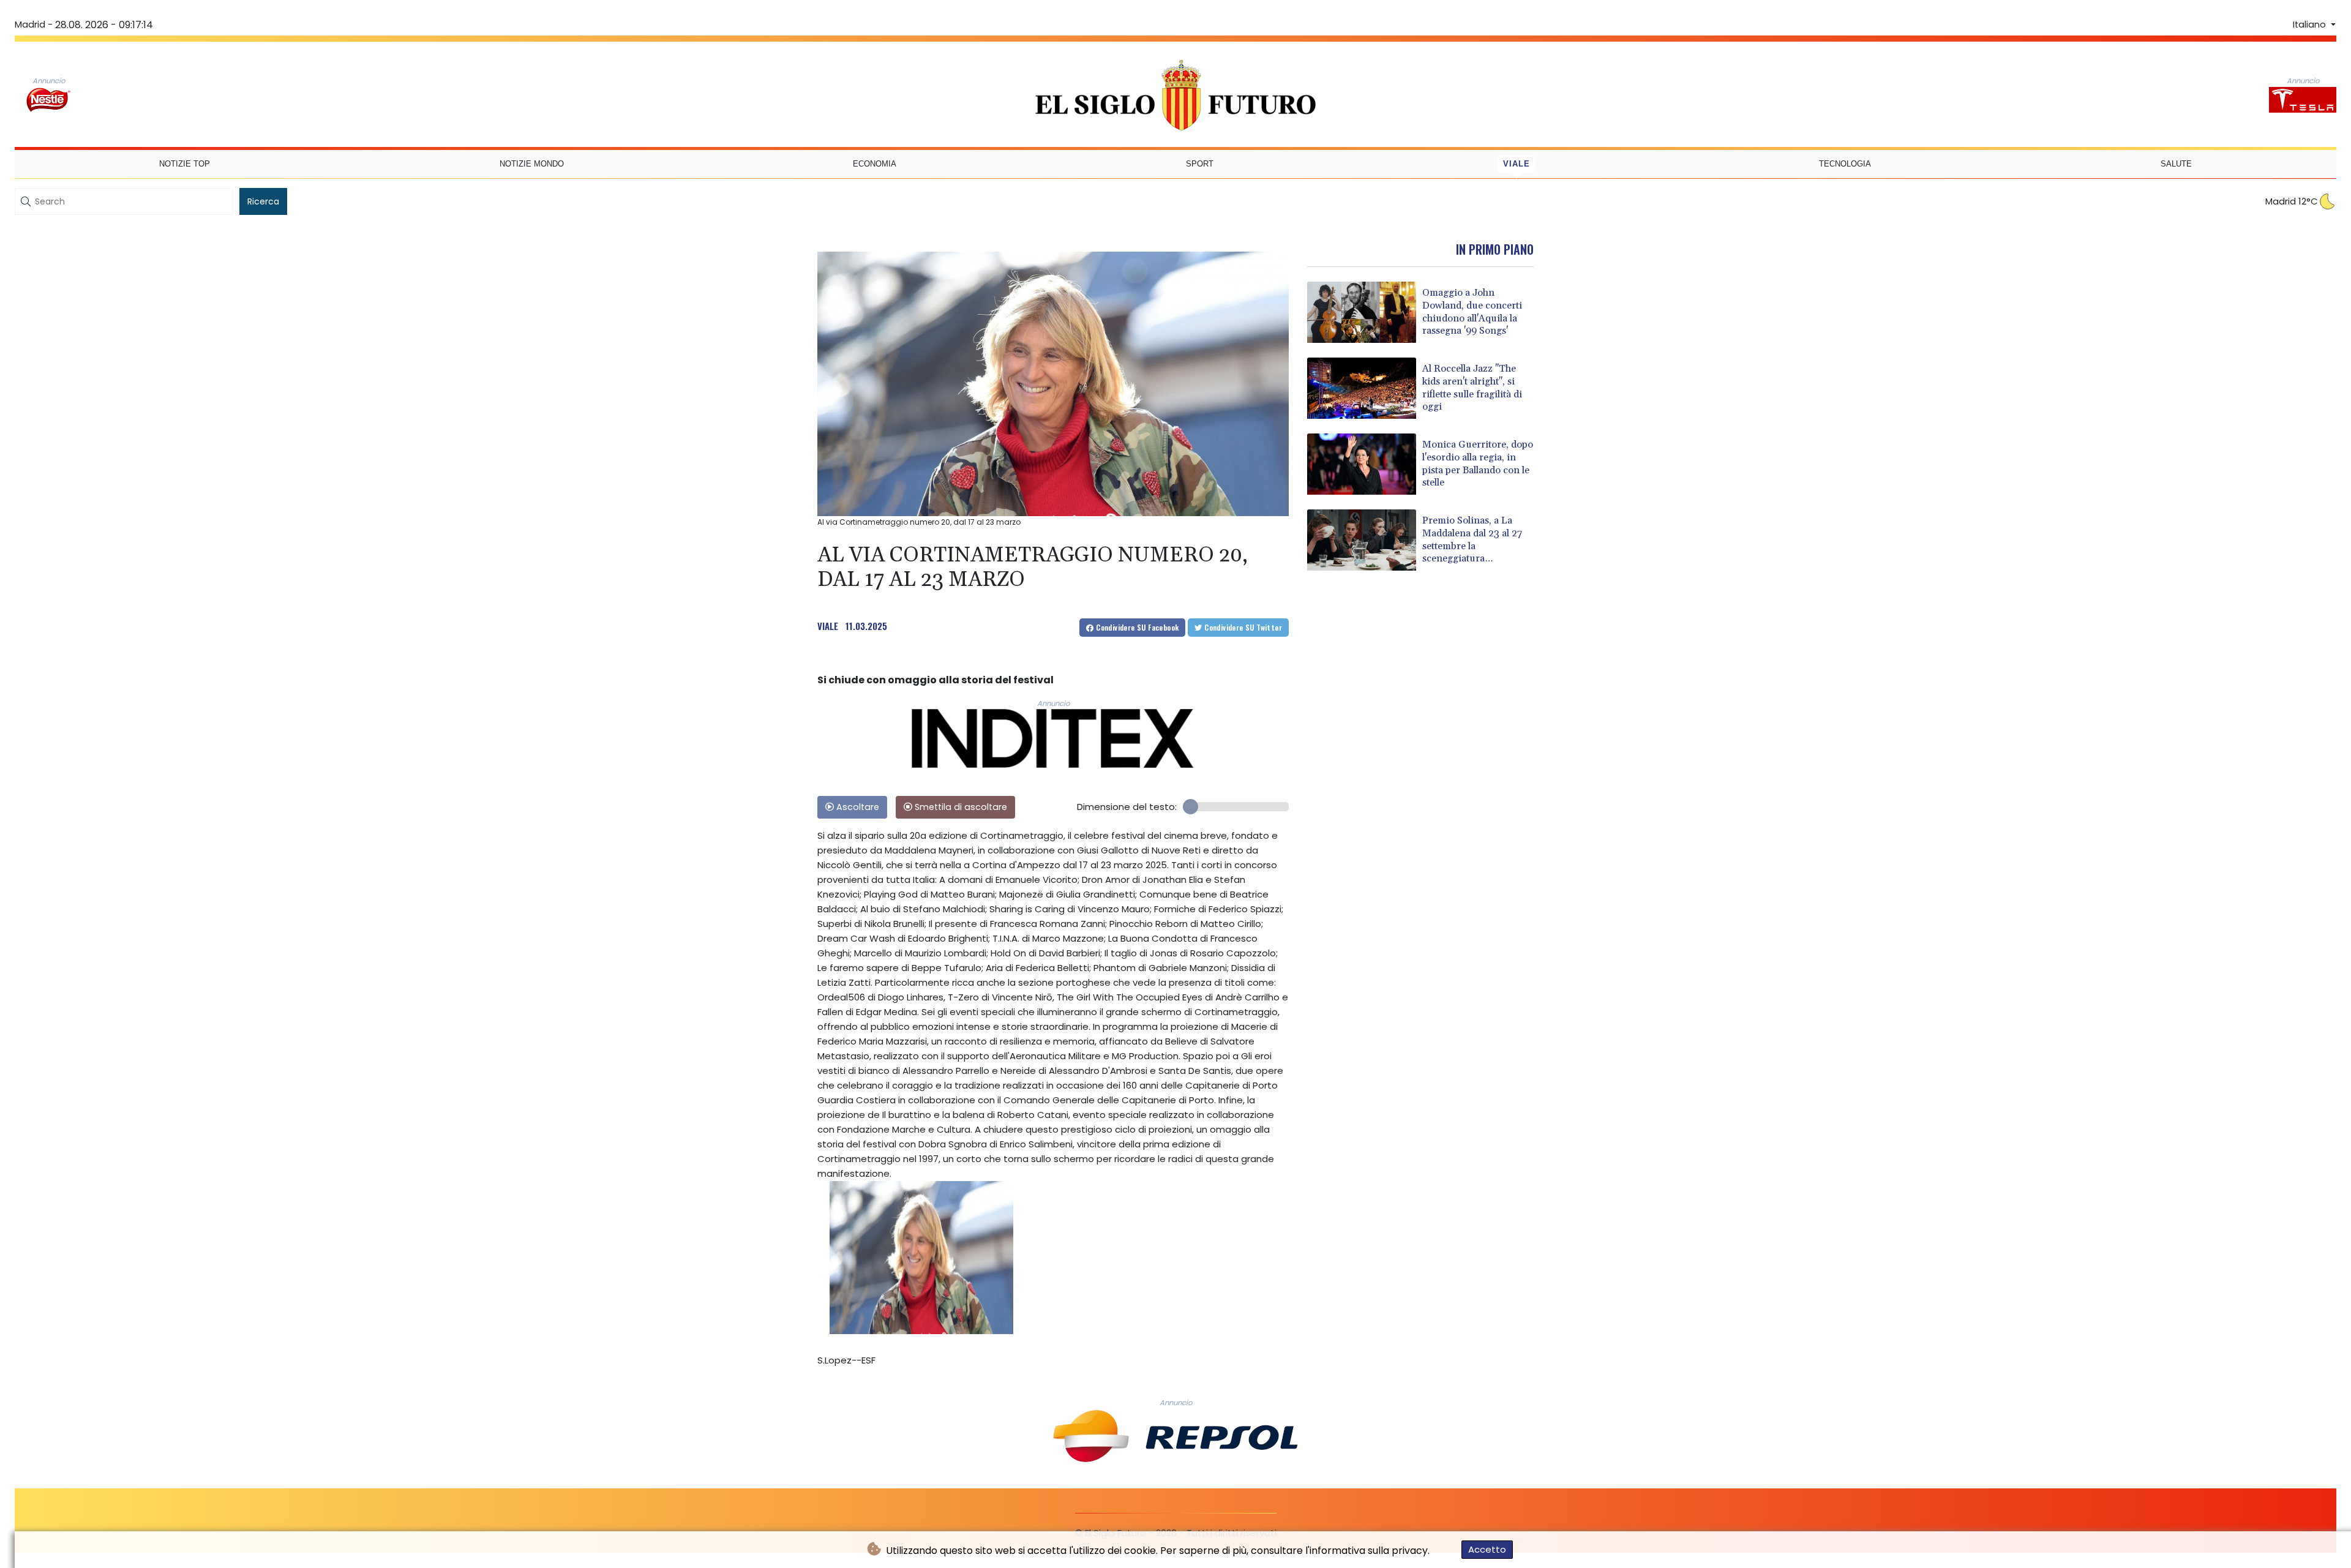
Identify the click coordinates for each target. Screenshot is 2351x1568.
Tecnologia (1845, 164)
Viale (1517, 164)
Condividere (1137, 627)
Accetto (1487, 1549)
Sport (1200, 164)
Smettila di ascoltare (960, 807)
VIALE (828, 626)
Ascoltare (857, 807)
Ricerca (263, 201)
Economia (875, 164)
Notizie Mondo (532, 164)
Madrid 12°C (2292, 201)
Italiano (2311, 24)
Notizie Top (185, 164)
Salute (2176, 164)
